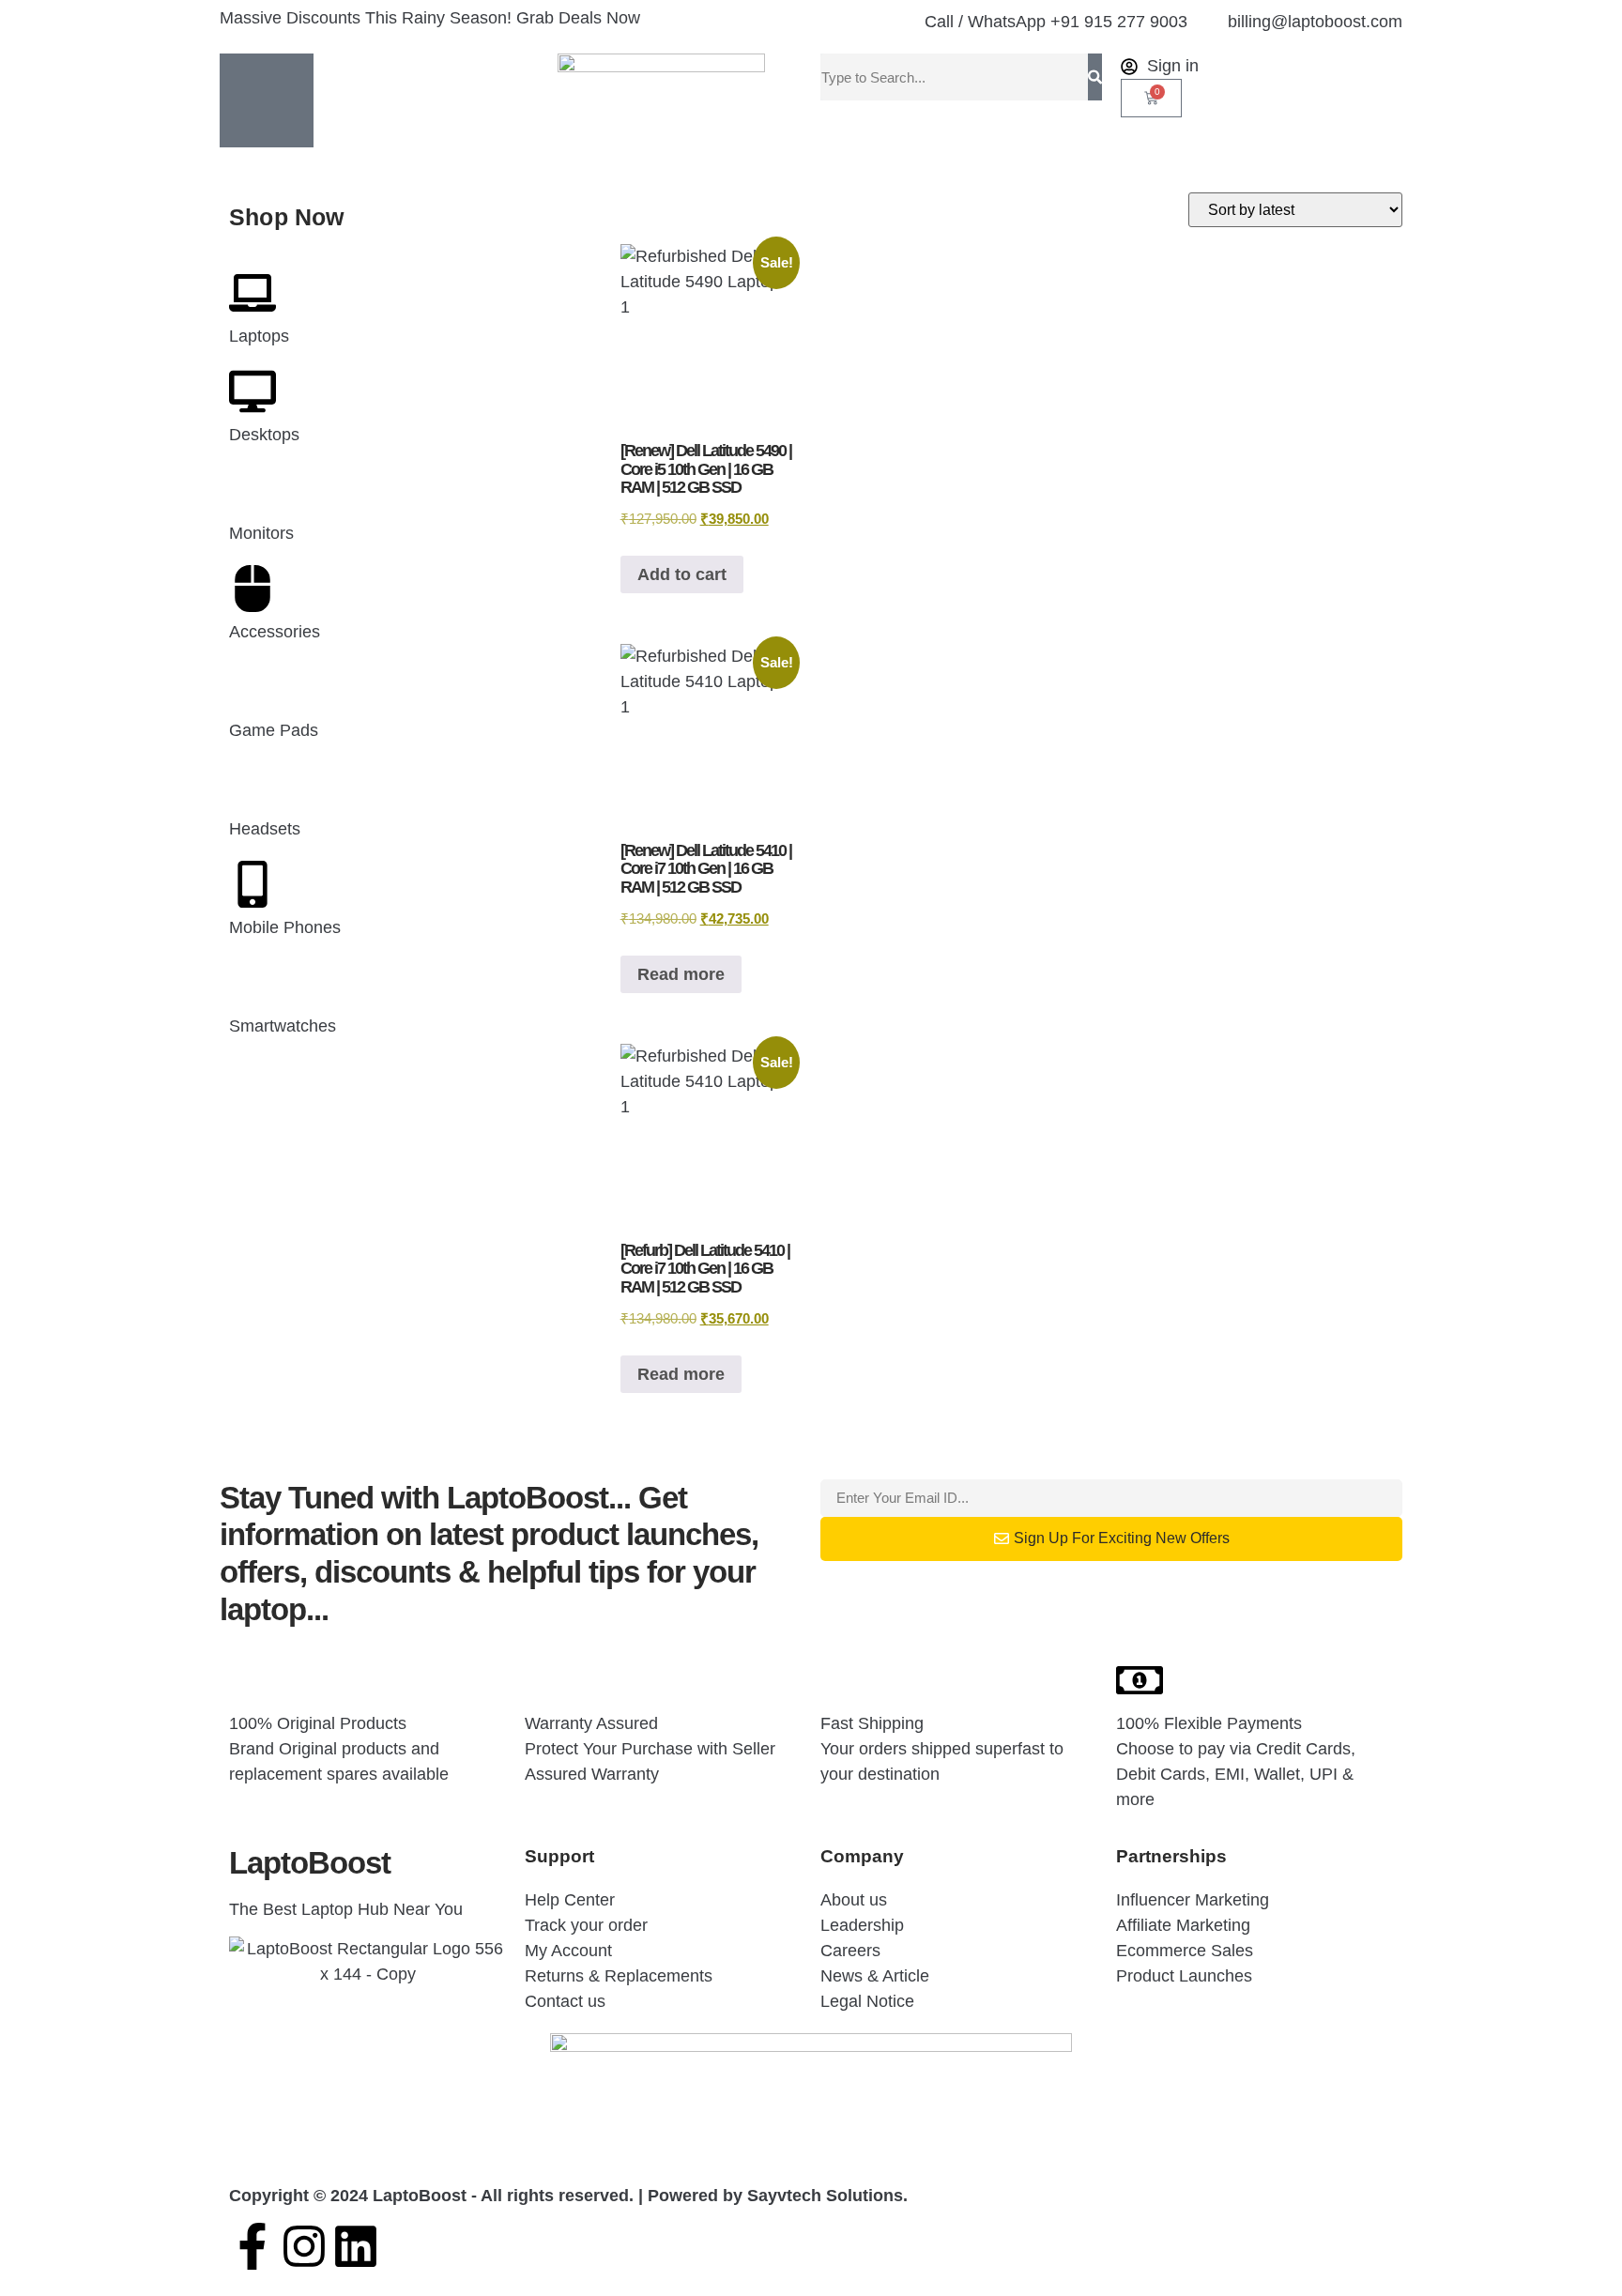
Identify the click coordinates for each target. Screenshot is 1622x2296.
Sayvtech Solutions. (827, 2196)
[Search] (1095, 77)
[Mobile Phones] (252, 884)
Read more (681, 974)
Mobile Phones (285, 927)
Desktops (264, 435)
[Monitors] (252, 490)
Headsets (265, 829)
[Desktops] (252, 391)
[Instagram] (304, 2246)
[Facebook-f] (252, 2246)
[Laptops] (252, 293)
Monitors (261, 533)
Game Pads (274, 730)
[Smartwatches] (252, 983)
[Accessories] (252, 589)
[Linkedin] (356, 2246)
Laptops (259, 336)
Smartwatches (283, 1026)
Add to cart (682, 574)
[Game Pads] (252, 687)
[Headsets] (252, 786)
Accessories (275, 632)
